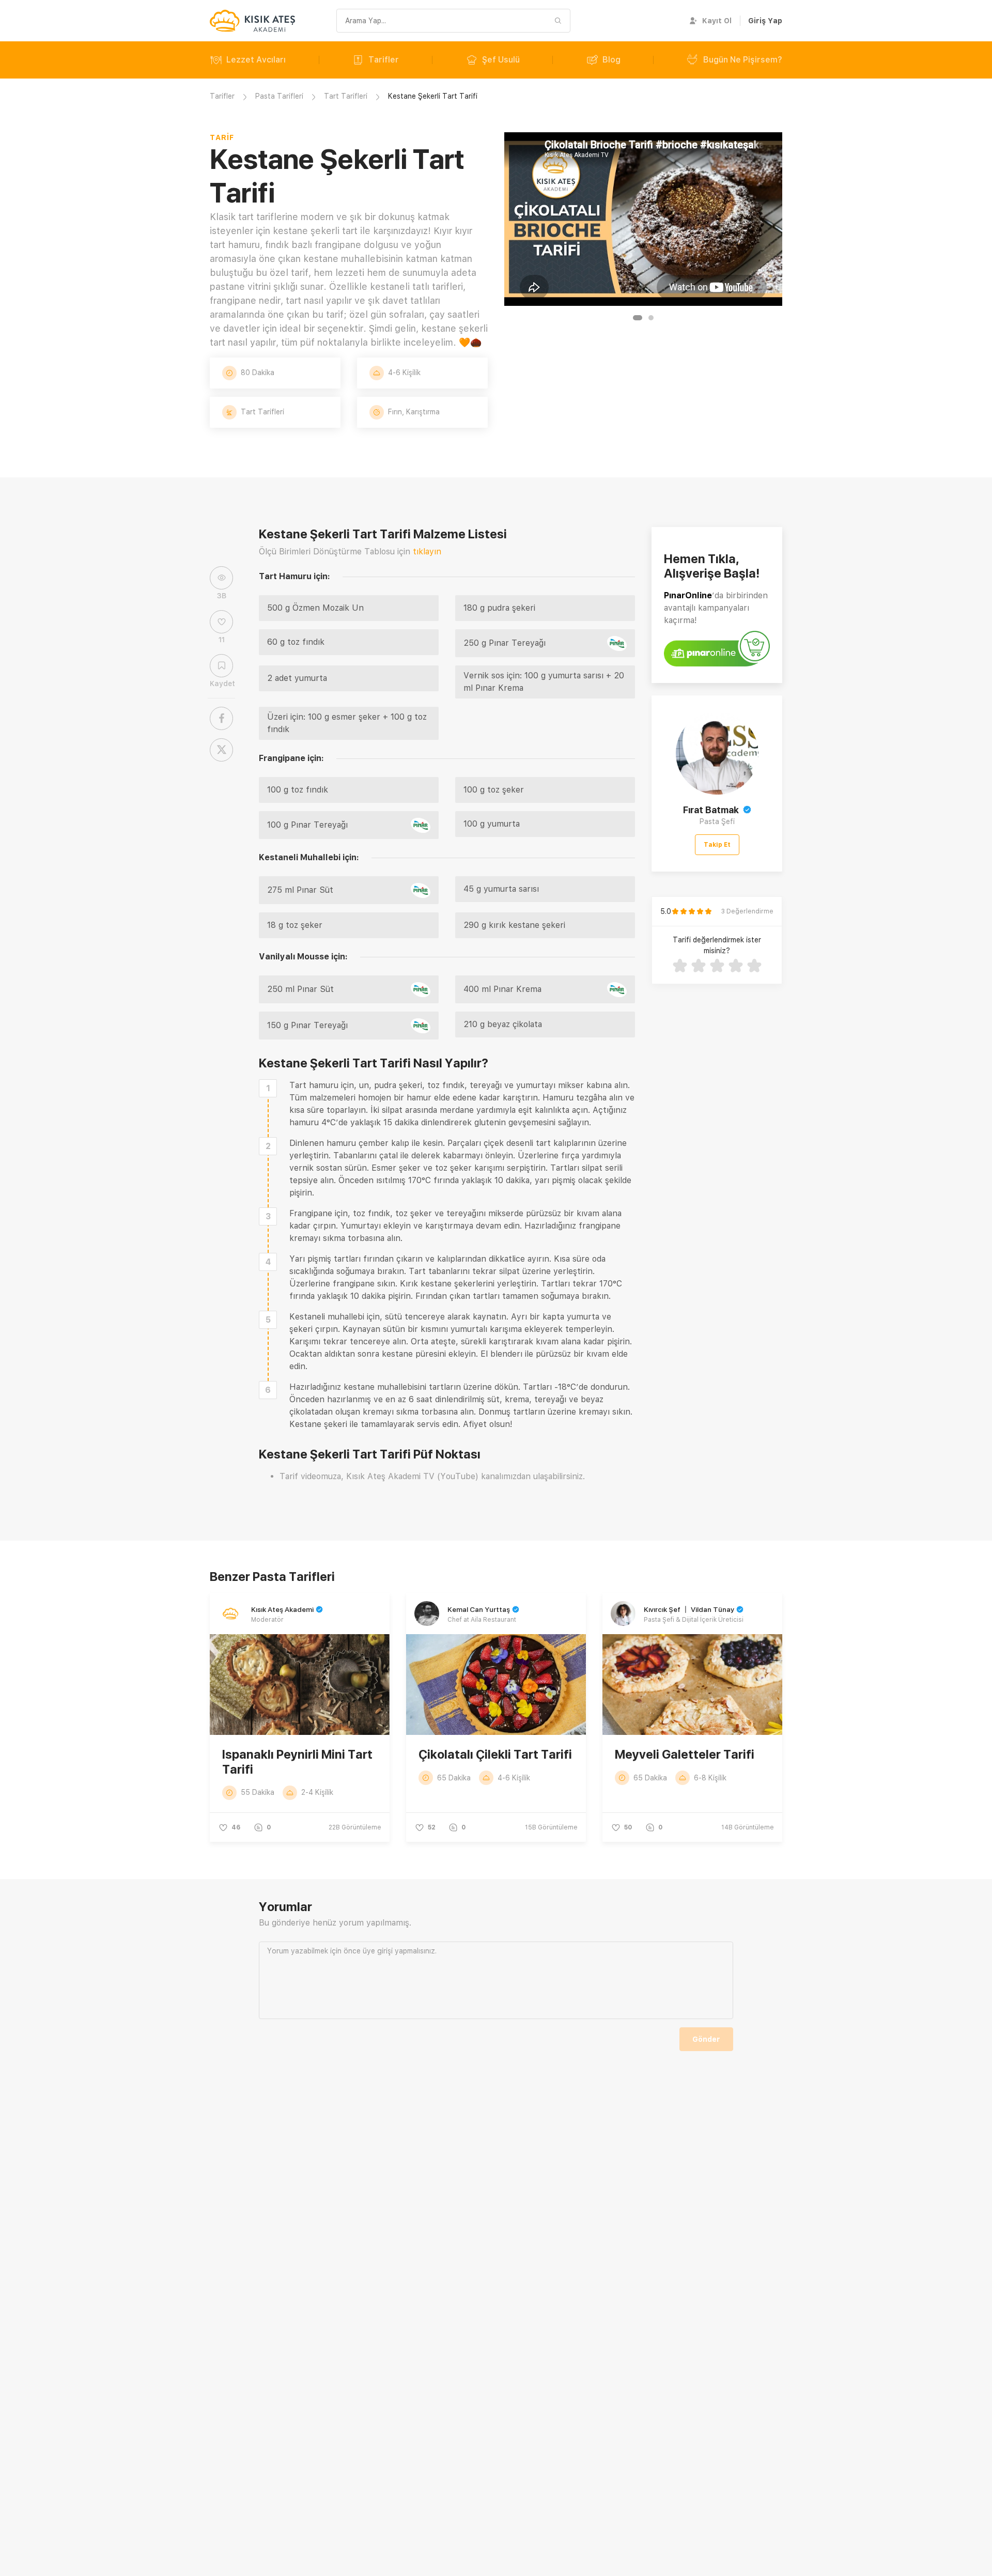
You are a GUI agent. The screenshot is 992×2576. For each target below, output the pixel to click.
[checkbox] (268, 1088)
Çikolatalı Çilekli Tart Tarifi (495, 1754)
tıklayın (427, 552)
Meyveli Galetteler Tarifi (685, 1754)
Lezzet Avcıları (256, 60)
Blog (611, 60)
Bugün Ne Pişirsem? (743, 60)
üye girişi (378, 1951)
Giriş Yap (765, 21)
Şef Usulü (501, 60)
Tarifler (384, 60)
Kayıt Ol (717, 21)
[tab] (638, 318)
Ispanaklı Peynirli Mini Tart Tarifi (297, 1762)
